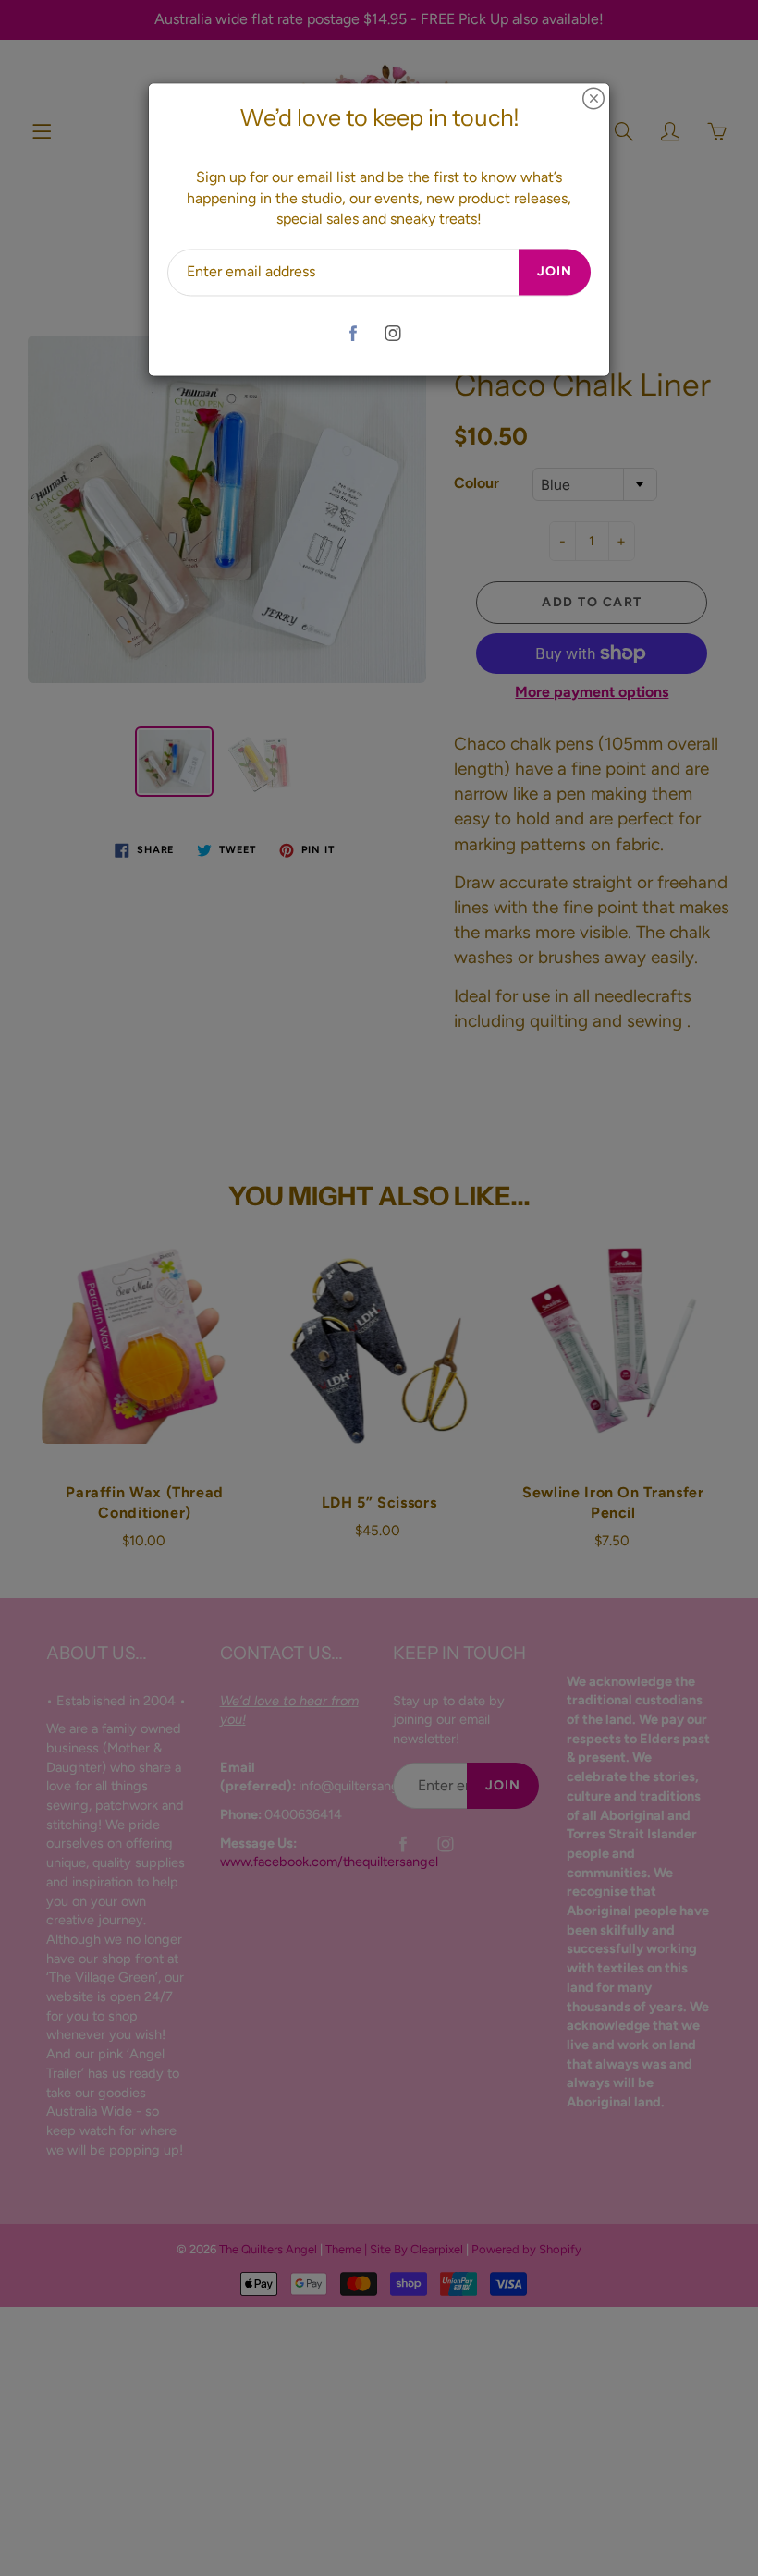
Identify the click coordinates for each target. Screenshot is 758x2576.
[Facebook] (353, 333)
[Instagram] (392, 333)
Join (555, 272)
